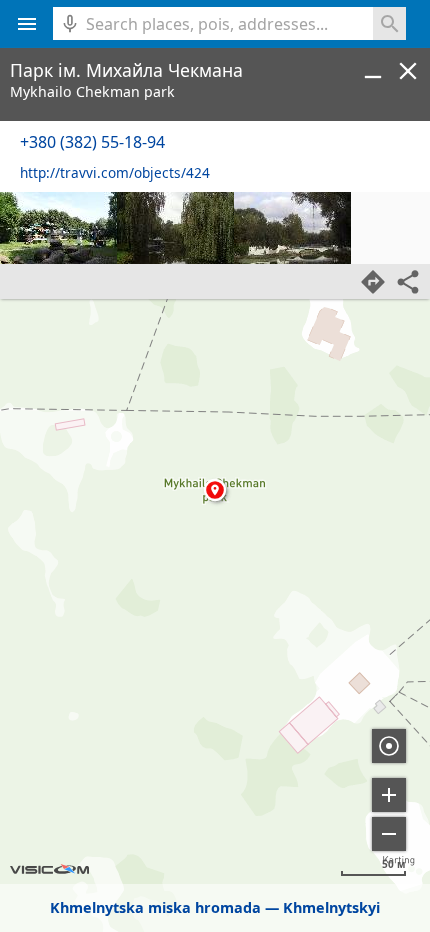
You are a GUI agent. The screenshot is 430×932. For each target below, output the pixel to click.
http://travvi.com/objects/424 (115, 172)
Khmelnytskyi (331, 907)
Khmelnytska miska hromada (155, 907)
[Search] (389, 23)
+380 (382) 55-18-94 (92, 142)
